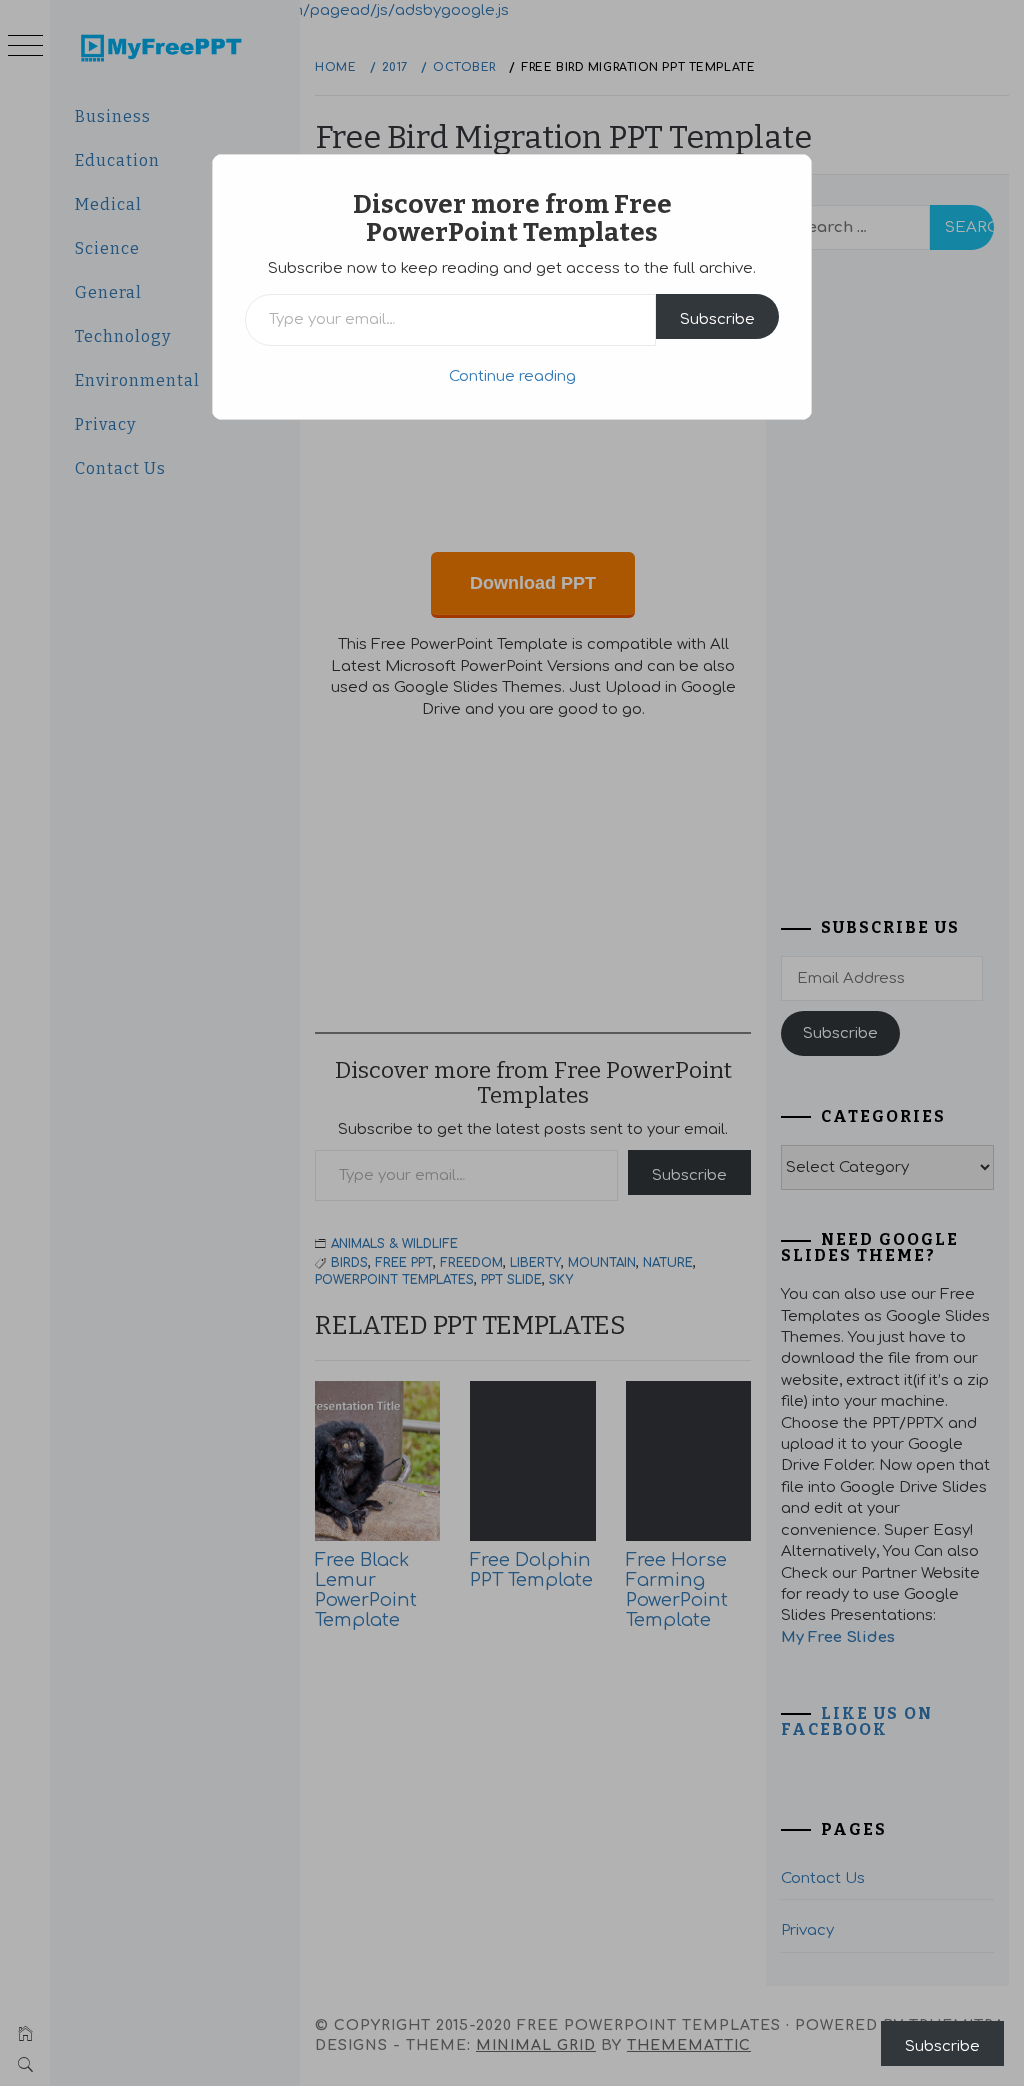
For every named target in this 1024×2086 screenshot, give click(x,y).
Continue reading (512, 376)
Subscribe (717, 319)
